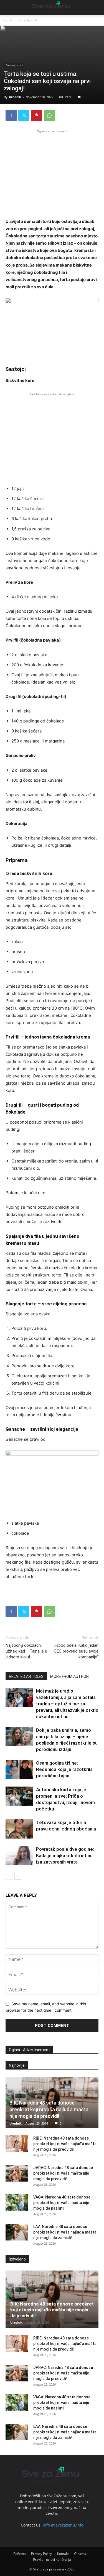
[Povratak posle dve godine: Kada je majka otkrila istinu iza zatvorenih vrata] (19, 1856)
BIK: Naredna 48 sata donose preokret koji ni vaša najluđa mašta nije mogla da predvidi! (49, 2109)
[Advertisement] (52, 173)
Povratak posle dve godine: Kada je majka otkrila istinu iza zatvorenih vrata (65, 1855)
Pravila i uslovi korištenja (52, 2559)
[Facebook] (11, 115)
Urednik (15, 97)
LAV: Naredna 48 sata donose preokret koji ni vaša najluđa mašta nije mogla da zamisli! (65, 2232)
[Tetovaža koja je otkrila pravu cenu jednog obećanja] (19, 1829)
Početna (20, 2554)
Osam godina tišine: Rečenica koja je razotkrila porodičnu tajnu (64, 1769)
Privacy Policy (41, 2554)
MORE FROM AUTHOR (69, 1676)
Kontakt (63, 2554)
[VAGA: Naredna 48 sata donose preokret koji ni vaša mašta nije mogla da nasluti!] (17, 2203)
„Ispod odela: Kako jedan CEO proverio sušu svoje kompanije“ (76, 1651)
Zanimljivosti (27, 20)
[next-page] (18, 1876)
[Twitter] (24, 115)
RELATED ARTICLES (26, 1676)
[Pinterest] (37, 115)
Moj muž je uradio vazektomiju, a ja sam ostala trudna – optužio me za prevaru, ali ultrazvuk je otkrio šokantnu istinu (67, 1704)
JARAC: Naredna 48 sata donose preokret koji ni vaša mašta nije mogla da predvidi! (63, 2173)
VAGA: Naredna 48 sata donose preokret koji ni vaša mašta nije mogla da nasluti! (62, 2203)
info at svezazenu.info (63, 2525)
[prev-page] (9, 1876)
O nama (80, 2554)
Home (7, 20)
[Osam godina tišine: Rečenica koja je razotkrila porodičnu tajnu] (19, 1769)
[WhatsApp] (49, 115)
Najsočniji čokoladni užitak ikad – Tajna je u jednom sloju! (26, 1651)
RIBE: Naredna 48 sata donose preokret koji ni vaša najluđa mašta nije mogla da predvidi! (65, 2144)
